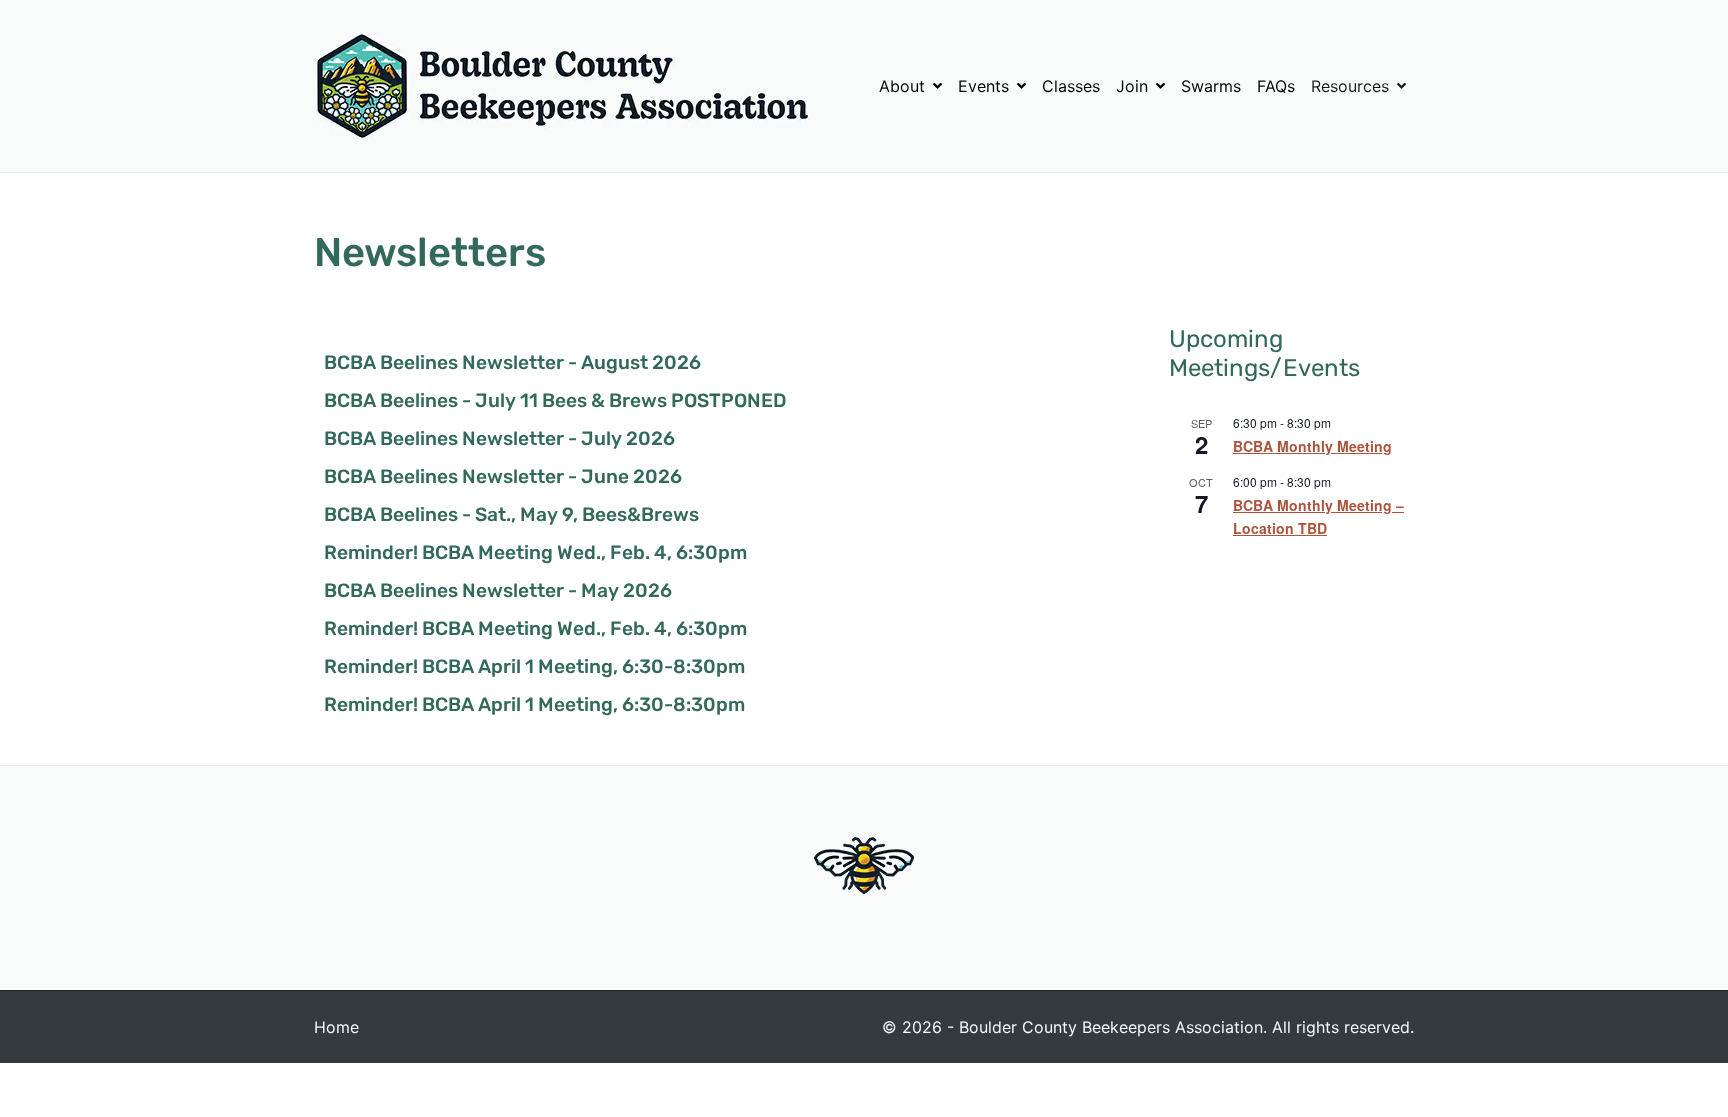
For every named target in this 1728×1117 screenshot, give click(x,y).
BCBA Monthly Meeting (1312, 446)
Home (336, 1027)
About (902, 86)
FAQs (1276, 86)
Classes (1071, 86)
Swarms (1211, 86)
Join (1132, 86)
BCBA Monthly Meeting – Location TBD (1318, 516)
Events (983, 86)
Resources (1350, 86)
